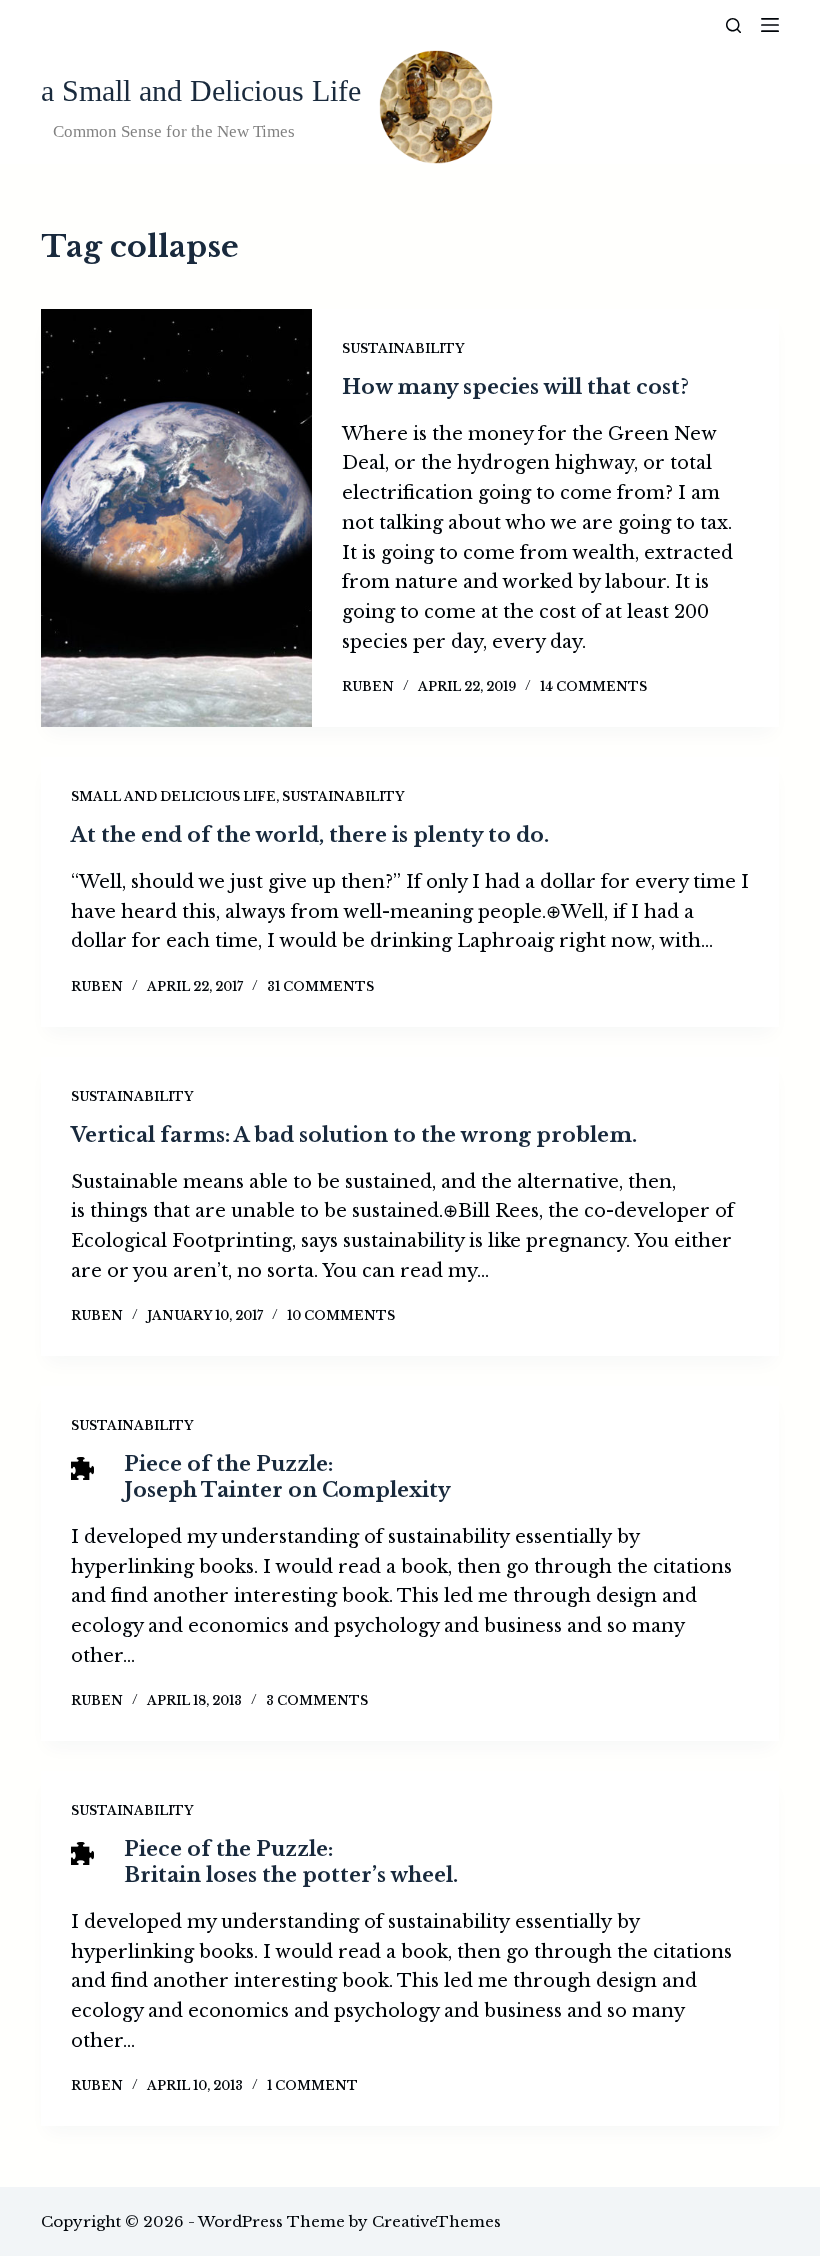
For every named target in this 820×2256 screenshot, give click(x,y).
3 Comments (317, 1700)
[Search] (733, 25)
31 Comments (320, 986)
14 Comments (593, 686)
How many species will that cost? (515, 387)
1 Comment (312, 2085)
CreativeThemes (436, 2221)
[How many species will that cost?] (176, 518)
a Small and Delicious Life (201, 90)
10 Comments (341, 1315)
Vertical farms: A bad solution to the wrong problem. (354, 1135)
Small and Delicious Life (173, 796)
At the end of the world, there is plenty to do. (310, 835)
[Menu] (770, 25)
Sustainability (403, 348)
